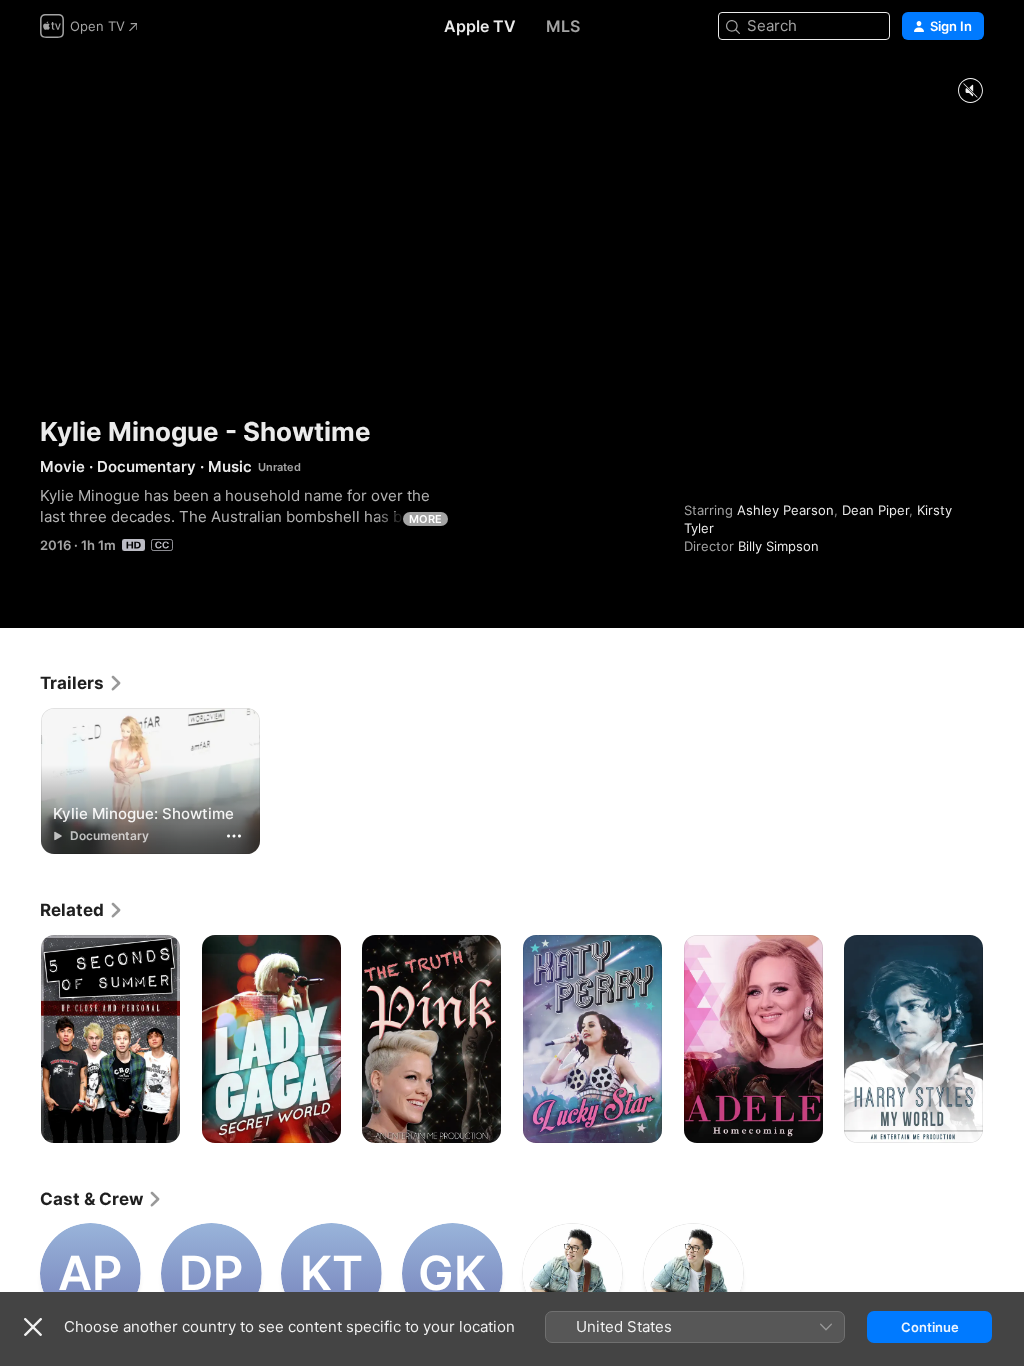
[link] (82, 683)
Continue (930, 1327)
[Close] (33, 1327)
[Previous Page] (20, 1039)
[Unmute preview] (970, 91)
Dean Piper (875, 510)
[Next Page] (1004, 1039)
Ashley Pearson (785, 510)
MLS (563, 26)
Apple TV (480, 26)
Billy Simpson (778, 546)
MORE (425, 519)
